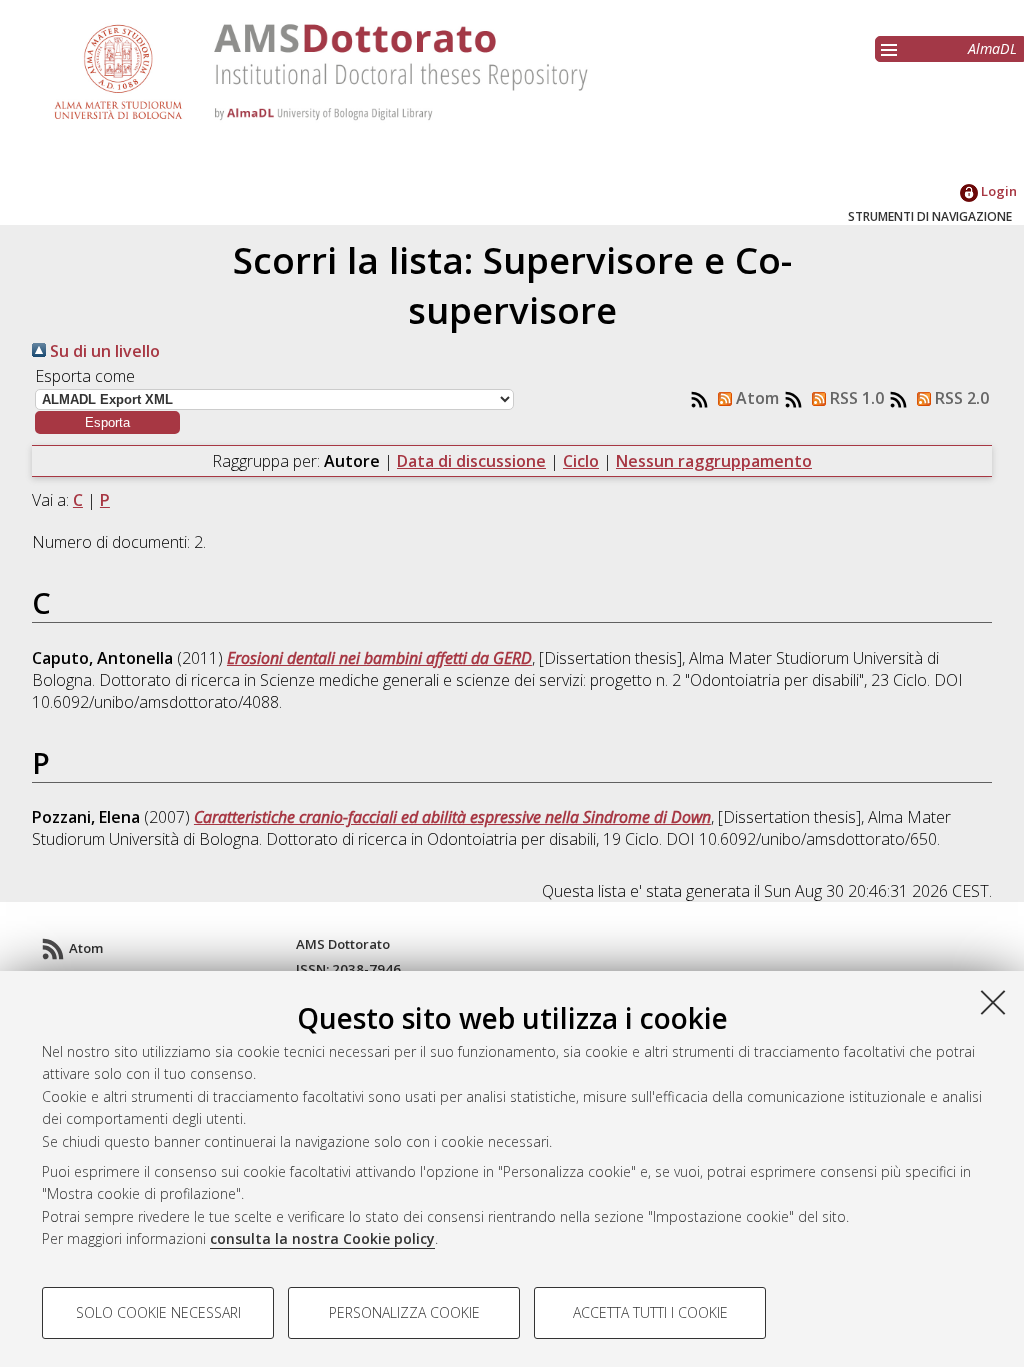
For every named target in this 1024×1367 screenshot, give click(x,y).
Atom (755, 398)
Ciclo (581, 461)
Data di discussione (471, 461)
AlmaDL (992, 48)
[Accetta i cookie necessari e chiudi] (993, 1002)
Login (997, 191)
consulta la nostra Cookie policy (322, 1238)
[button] (107, 422)
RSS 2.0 (960, 398)
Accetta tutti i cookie (650, 1312)
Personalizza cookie (404, 1312)
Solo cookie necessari (158, 1312)
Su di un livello (103, 351)
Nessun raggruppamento (714, 461)
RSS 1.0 (855, 398)
